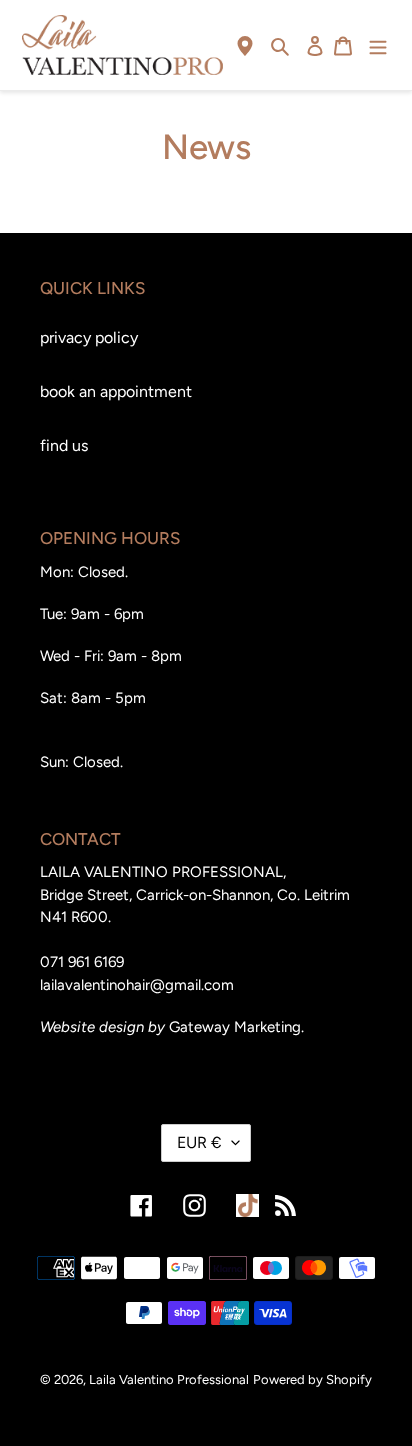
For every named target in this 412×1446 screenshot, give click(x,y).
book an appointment (116, 391)
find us (64, 445)
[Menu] (378, 45)
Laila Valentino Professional (169, 1379)
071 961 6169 (82, 962)
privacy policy (89, 337)
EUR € (199, 1142)
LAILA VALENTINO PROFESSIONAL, (163, 872)
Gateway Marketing (235, 1027)
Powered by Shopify (312, 1379)
